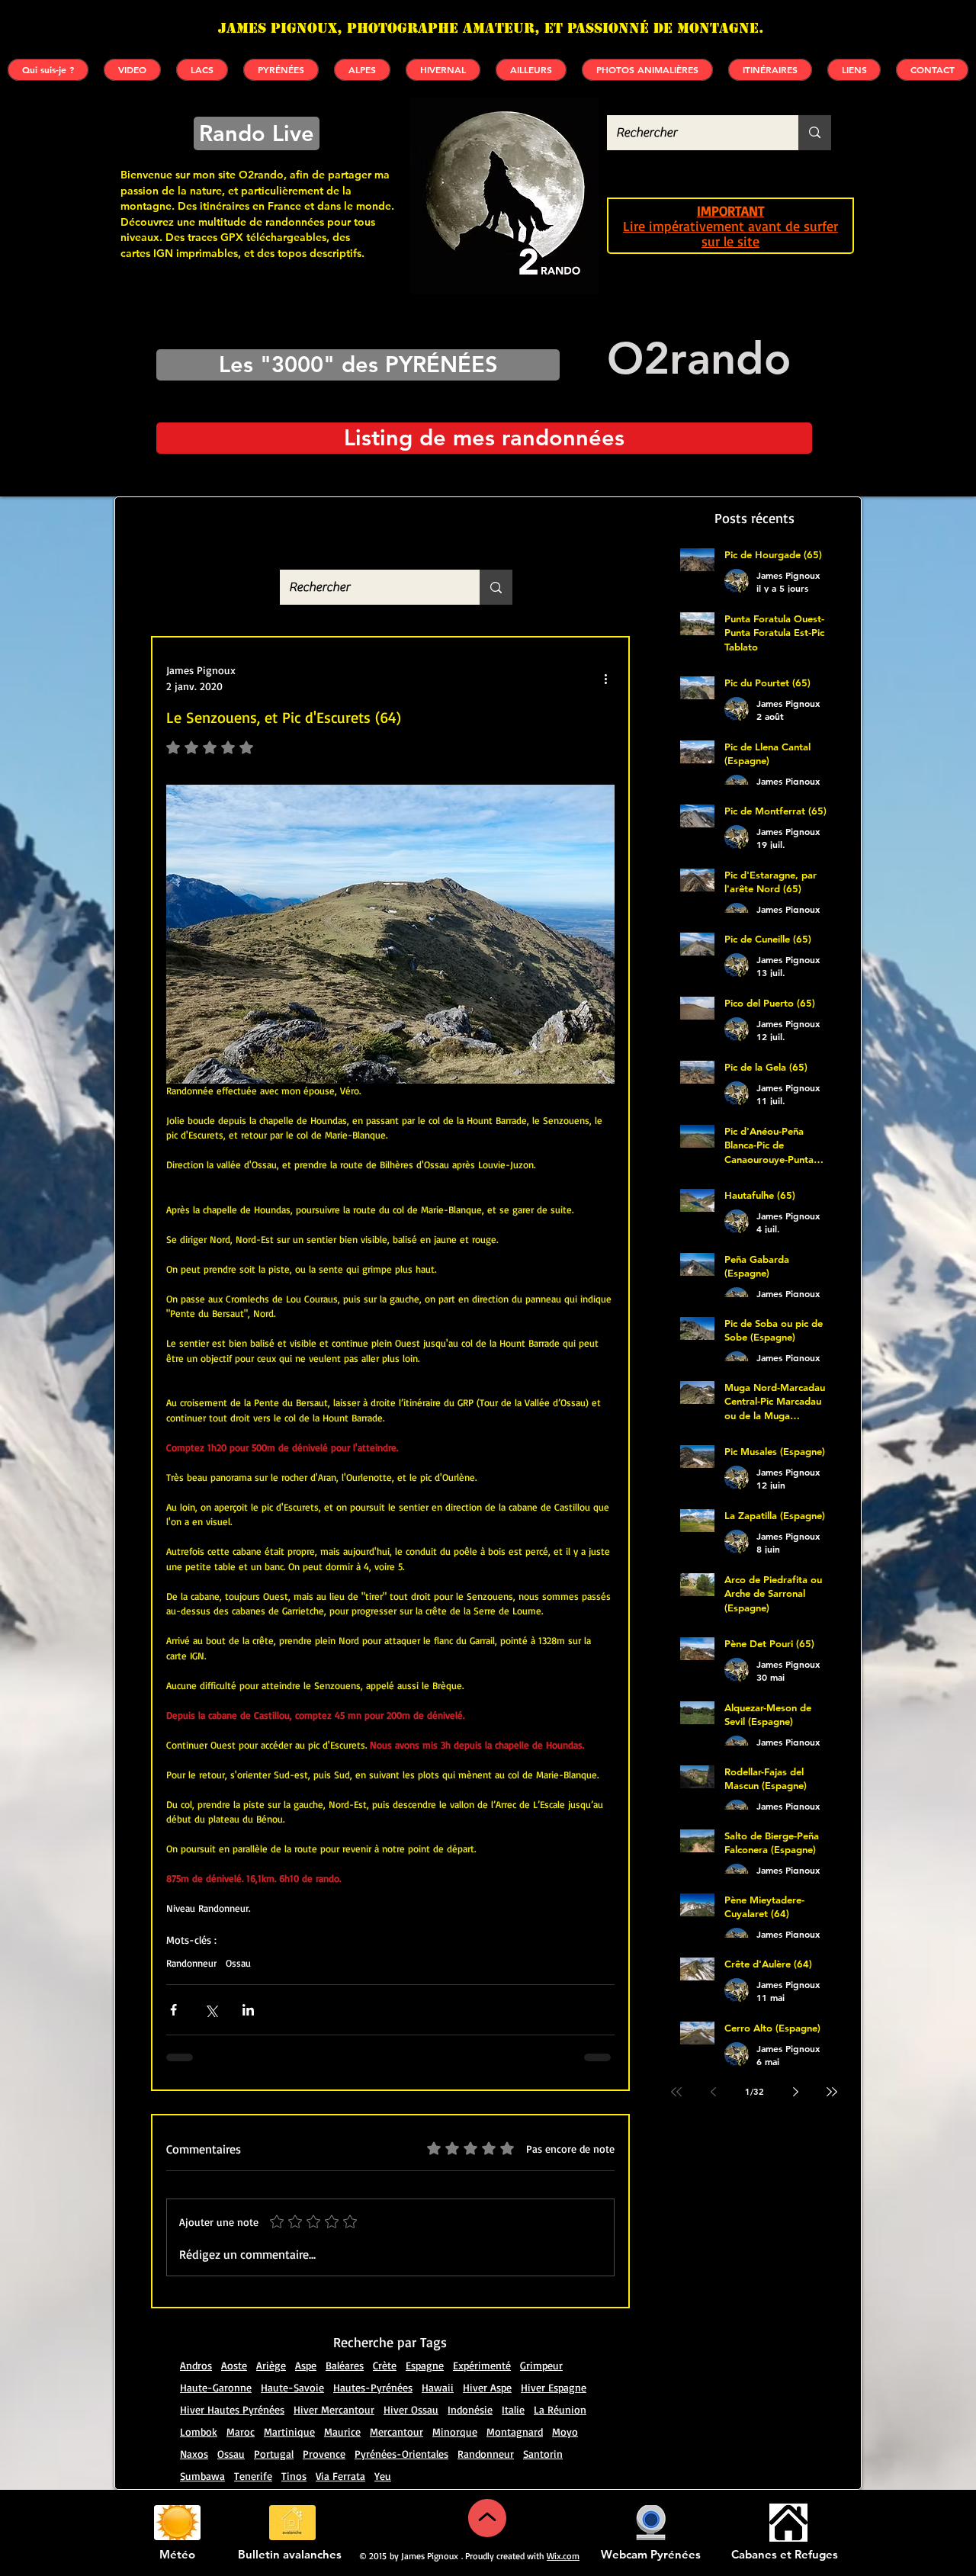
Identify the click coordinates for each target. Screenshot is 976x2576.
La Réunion (560, 2386)
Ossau (238, 1963)
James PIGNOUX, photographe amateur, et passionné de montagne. (491, 28)
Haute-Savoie (292, 2364)
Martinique (289, 2409)
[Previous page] (713, 2092)
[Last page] (832, 2092)
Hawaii (438, 2364)
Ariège (271, 2342)
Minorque (455, 2409)
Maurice (342, 2409)
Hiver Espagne (554, 2364)
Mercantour (396, 2409)
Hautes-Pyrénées (373, 2364)
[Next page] (795, 2092)
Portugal (274, 2431)
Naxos (194, 2431)
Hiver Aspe (487, 2364)
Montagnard (515, 2409)
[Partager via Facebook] (173, 2010)
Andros (196, 2342)
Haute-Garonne (216, 2364)
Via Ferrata (340, 2453)
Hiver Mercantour (334, 2386)
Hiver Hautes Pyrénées (232, 2386)
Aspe (306, 2342)
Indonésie (470, 2386)
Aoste (234, 2342)
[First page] (676, 2092)
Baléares (345, 2342)
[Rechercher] (815, 133)
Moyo (565, 2409)
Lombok (199, 2409)
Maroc (241, 2409)
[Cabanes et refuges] (788, 2500)
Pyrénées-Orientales (401, 2431)
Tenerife (253, 2453)
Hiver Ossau (411, 2386)
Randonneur (191, 1963)
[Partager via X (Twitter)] (211, 2010)
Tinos (294, 2453)
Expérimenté (482, 2342)
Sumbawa (202, 2453)
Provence (324, 2431)
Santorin (543, 2431)
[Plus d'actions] (605, 678)
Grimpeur (541, 2342)
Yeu (383, 2453)
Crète (385, 2342)
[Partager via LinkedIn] (248, 2010)
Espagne (425, 2342)
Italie (513, 2386)
